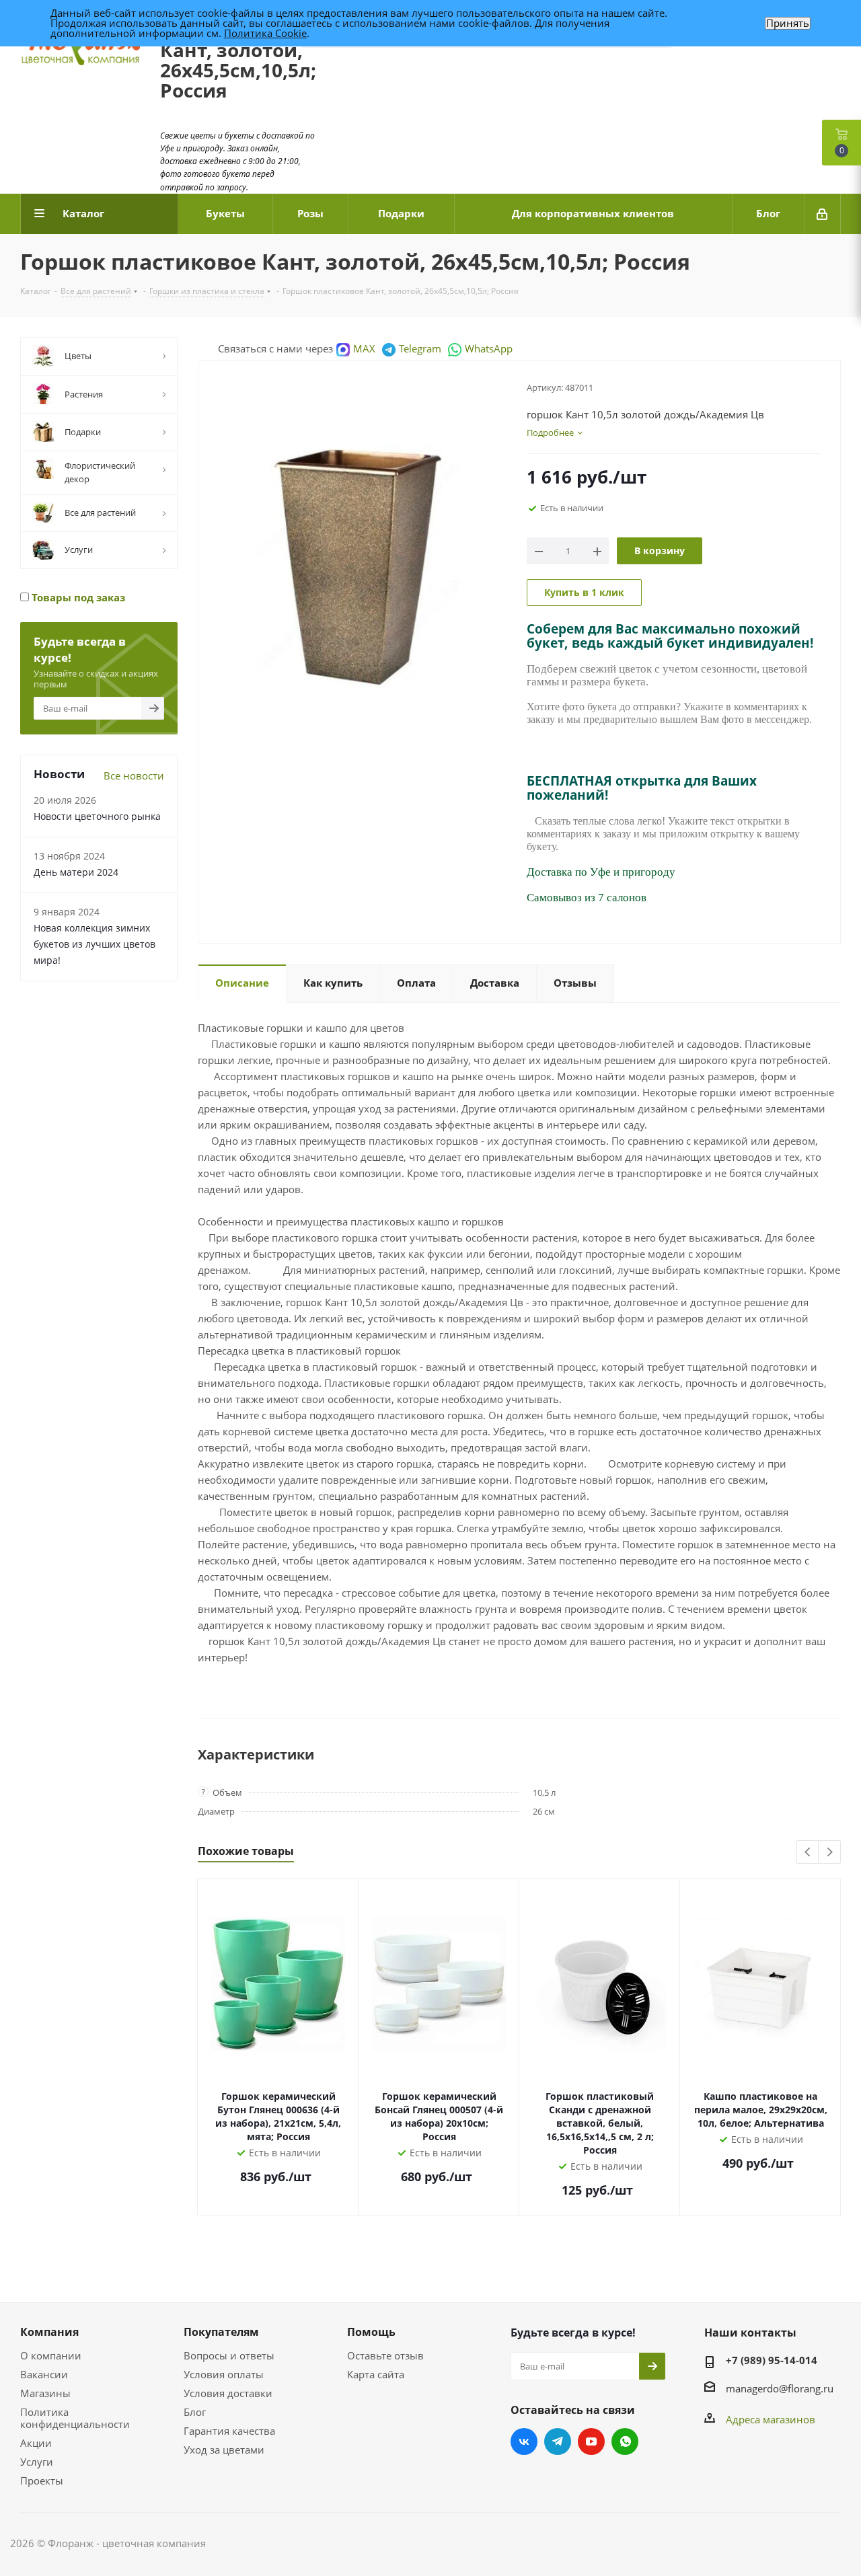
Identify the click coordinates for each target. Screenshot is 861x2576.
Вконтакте (524, 2441)
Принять (788, 23)
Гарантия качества (229, 2431)
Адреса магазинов (771, 2419)
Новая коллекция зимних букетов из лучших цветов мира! (95, 944)
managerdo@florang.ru (780, 2388)
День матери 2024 (76, 872)
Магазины (45, 2393)
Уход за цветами (224, 2450)
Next (830, 1853)
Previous (808, 1853)
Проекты (42, 2480)
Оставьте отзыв (385, 2355)
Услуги (37, 2462)
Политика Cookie (265, 33)
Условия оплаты (224, 2374)
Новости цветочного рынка (97, 816)
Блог (195, 2412)
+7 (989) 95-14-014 (772, 2360)
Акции (36, 2443)
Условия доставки (228, 2393)
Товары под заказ (77, 597)
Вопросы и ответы (229, 2355)
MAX (364, 348)
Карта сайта (376, 2374)
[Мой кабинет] (823, 214)
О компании (51, 2355)
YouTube (591, 2441)
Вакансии (44, 2374)
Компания (49, 2332)
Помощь (371, 2332)
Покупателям (221, 2332)
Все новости (134, 775)
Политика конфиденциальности (75, 2418)
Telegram (420, 348)
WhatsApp (489, 348)
